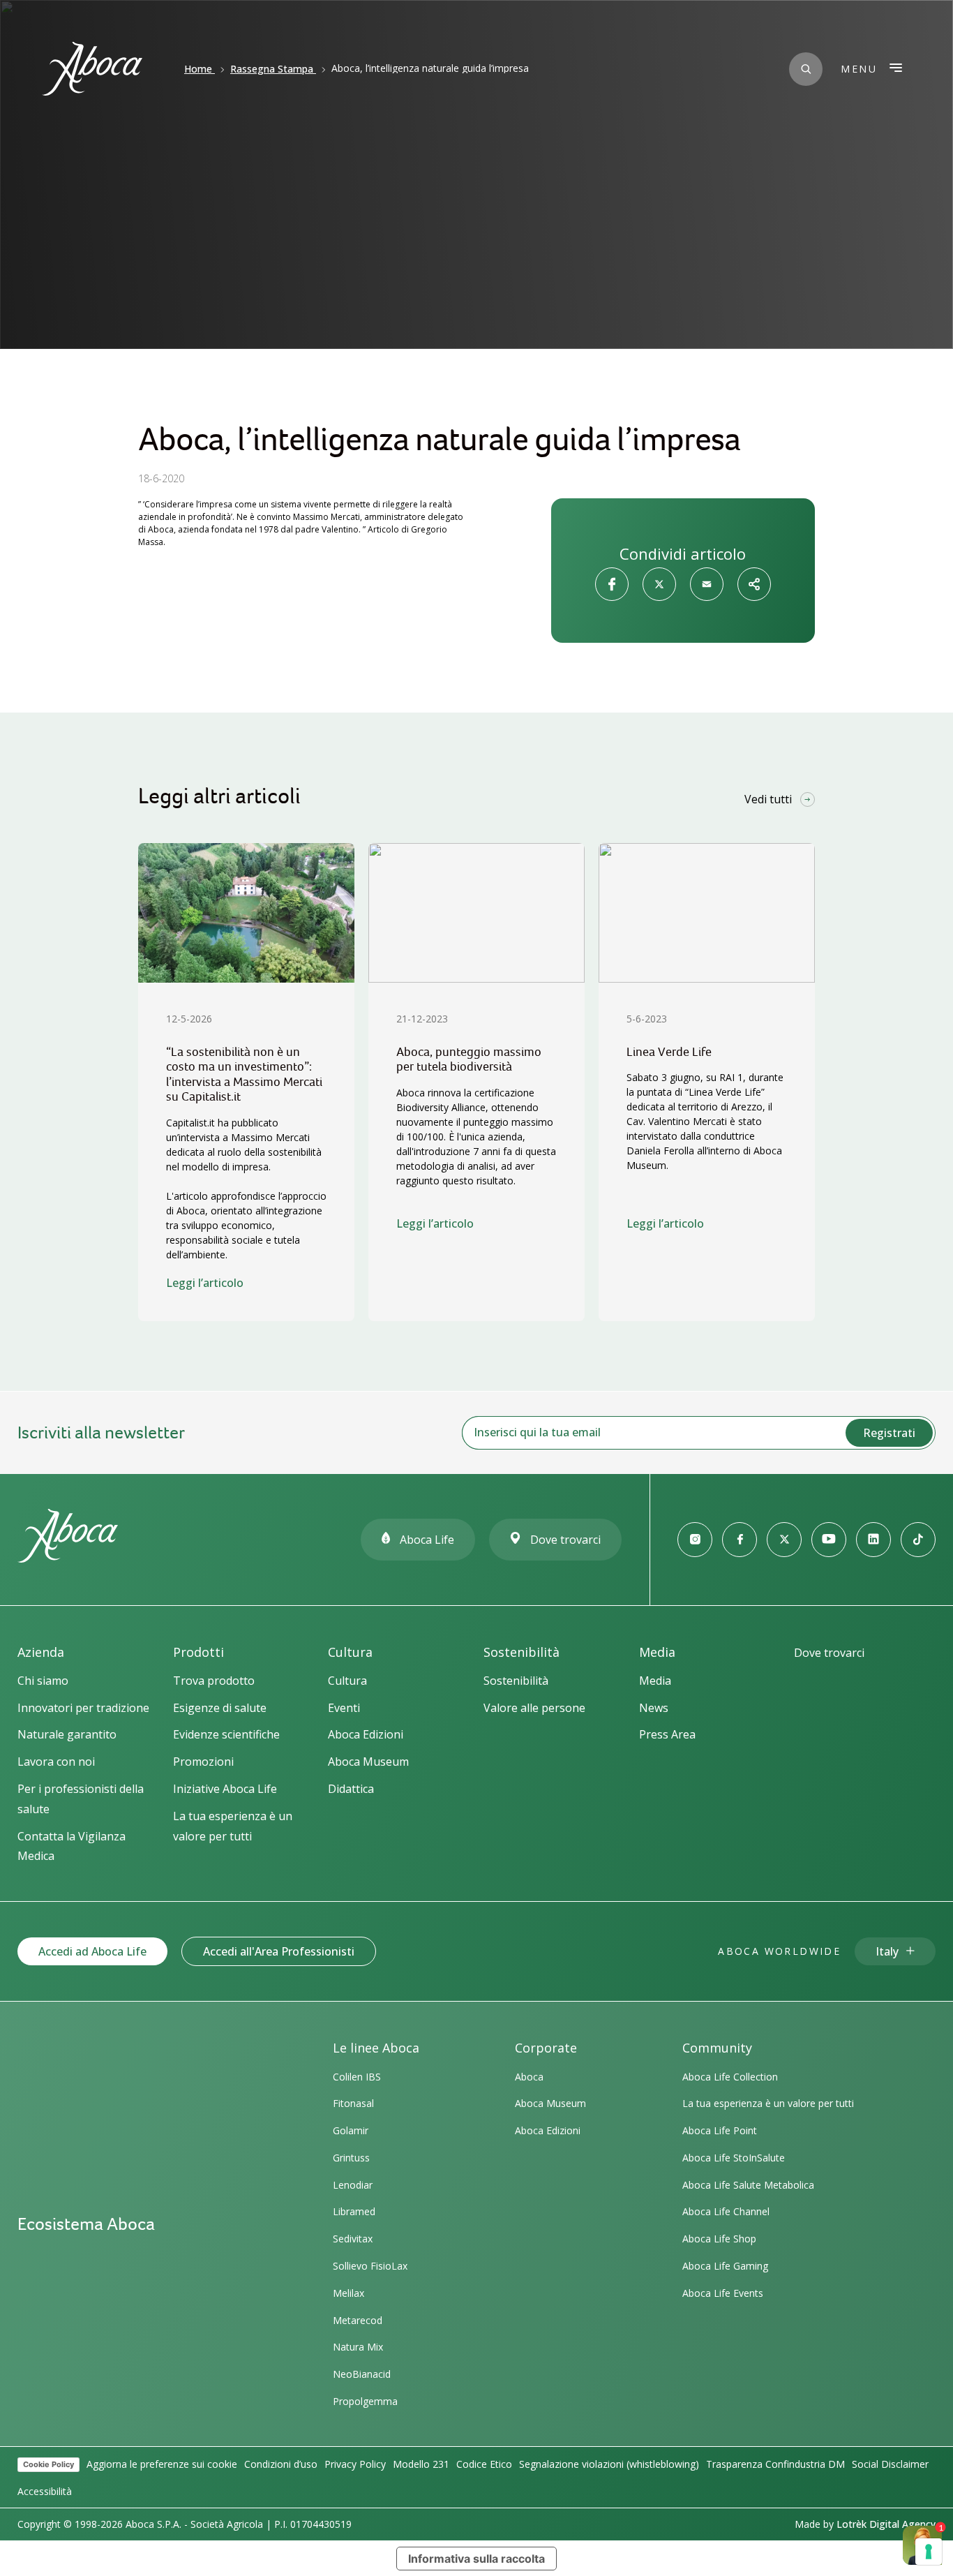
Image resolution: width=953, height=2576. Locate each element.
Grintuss (351, 2158)
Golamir (351, 2130)
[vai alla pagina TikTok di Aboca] (918, 1540)
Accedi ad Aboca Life (92, 1951)
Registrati (889, 1433)
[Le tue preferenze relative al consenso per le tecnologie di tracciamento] (929, 2552)
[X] (659, 584)
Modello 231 (421, 2464)
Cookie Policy (48, 2464)
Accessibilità (45, 2491)
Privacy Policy (355, 2464)
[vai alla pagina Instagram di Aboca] (695, 1540)
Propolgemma (365, 2401)
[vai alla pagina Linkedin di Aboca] (873, 1540)
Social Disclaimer (890, 2464)
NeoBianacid (362, 2374)
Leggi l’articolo (205, 1283)
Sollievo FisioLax (370, 2266)
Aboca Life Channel (726, 2211)
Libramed (354, 2211)
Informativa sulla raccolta (476, 2559)
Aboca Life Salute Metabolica (748, 2185)
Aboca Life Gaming (725, 2266)
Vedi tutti (768, 799)
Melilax (348, 2293)
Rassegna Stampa (272, 69)
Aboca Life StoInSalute (734, 2158)
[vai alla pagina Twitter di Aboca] (784, 1540)
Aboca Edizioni (548, 2130)
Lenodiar (353, 2185)
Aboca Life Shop (719, 2239)
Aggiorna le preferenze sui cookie (162, 2464)
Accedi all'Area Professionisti (279, 1951)
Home (198, 69)
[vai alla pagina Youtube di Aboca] (829, 1540)
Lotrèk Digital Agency (886, 2524)
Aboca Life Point (720, 2130)
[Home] (68, 1556)
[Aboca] (92, 69)
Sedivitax (353, 2239)
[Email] (707, 584)
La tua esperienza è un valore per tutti (768, 2103)
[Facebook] (612, 584)
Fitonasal (353, 2103)
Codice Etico (484, 2464)
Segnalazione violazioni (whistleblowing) (609, 2464)
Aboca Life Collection (730, 2077)
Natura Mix (358, 2347)
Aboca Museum (550, 2103)
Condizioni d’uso (281, 2464)
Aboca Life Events (723, 2293)
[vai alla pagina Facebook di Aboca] (740, 1540)
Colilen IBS (357, 2077)
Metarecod (358, 2320)
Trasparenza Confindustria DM (775, 2464)
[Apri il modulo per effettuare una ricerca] (806, 69)
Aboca (529, 2077)
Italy (887, 1951)
